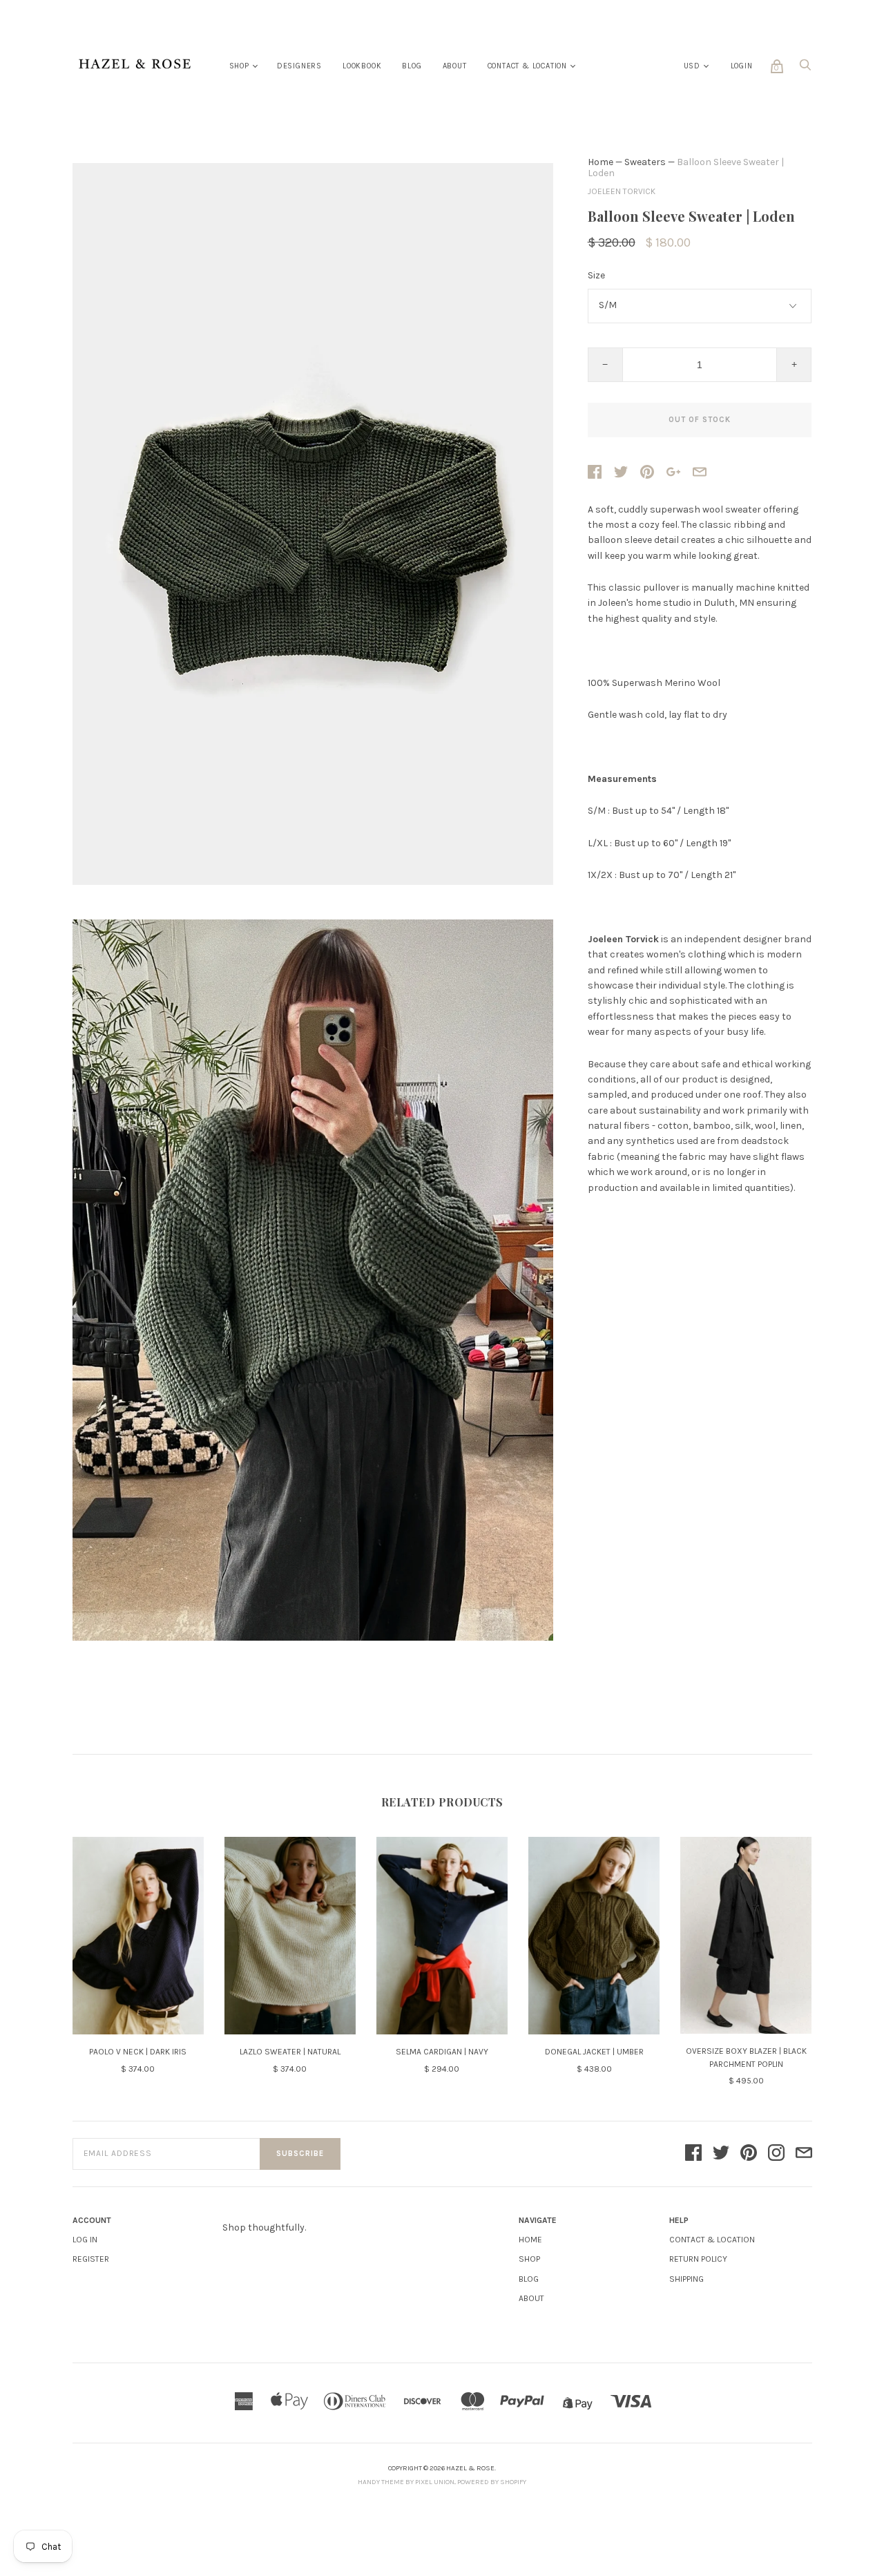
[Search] (805, 69)
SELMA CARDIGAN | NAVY (442, 2052)
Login (742, 66)
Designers (299, 66)
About (455, 66)
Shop (239, 66)
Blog (412, 66)
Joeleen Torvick (622, 191)
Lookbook (362, 66)
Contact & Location (527, 66)
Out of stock (700, 420)
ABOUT (531, 2298)
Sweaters (645, 162)
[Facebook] (693, 2154)
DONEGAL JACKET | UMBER (594, 2052)
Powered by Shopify (492, 2482)
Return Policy (698, 2259)
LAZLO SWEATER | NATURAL (290, 2052)
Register (91, 2259)
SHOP (529, 2259)
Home (600, 162)
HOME (530, 2240)
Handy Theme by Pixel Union (406, 2482)
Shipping (686, 2279)
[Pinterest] (749, 2154)
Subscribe (300, 2154)
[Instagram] (776, 2154)
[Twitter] (721, 2154)
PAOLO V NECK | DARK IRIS (138, 2052)
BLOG (529, 2279)
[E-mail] (804, 2154)
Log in (85, 2240)
